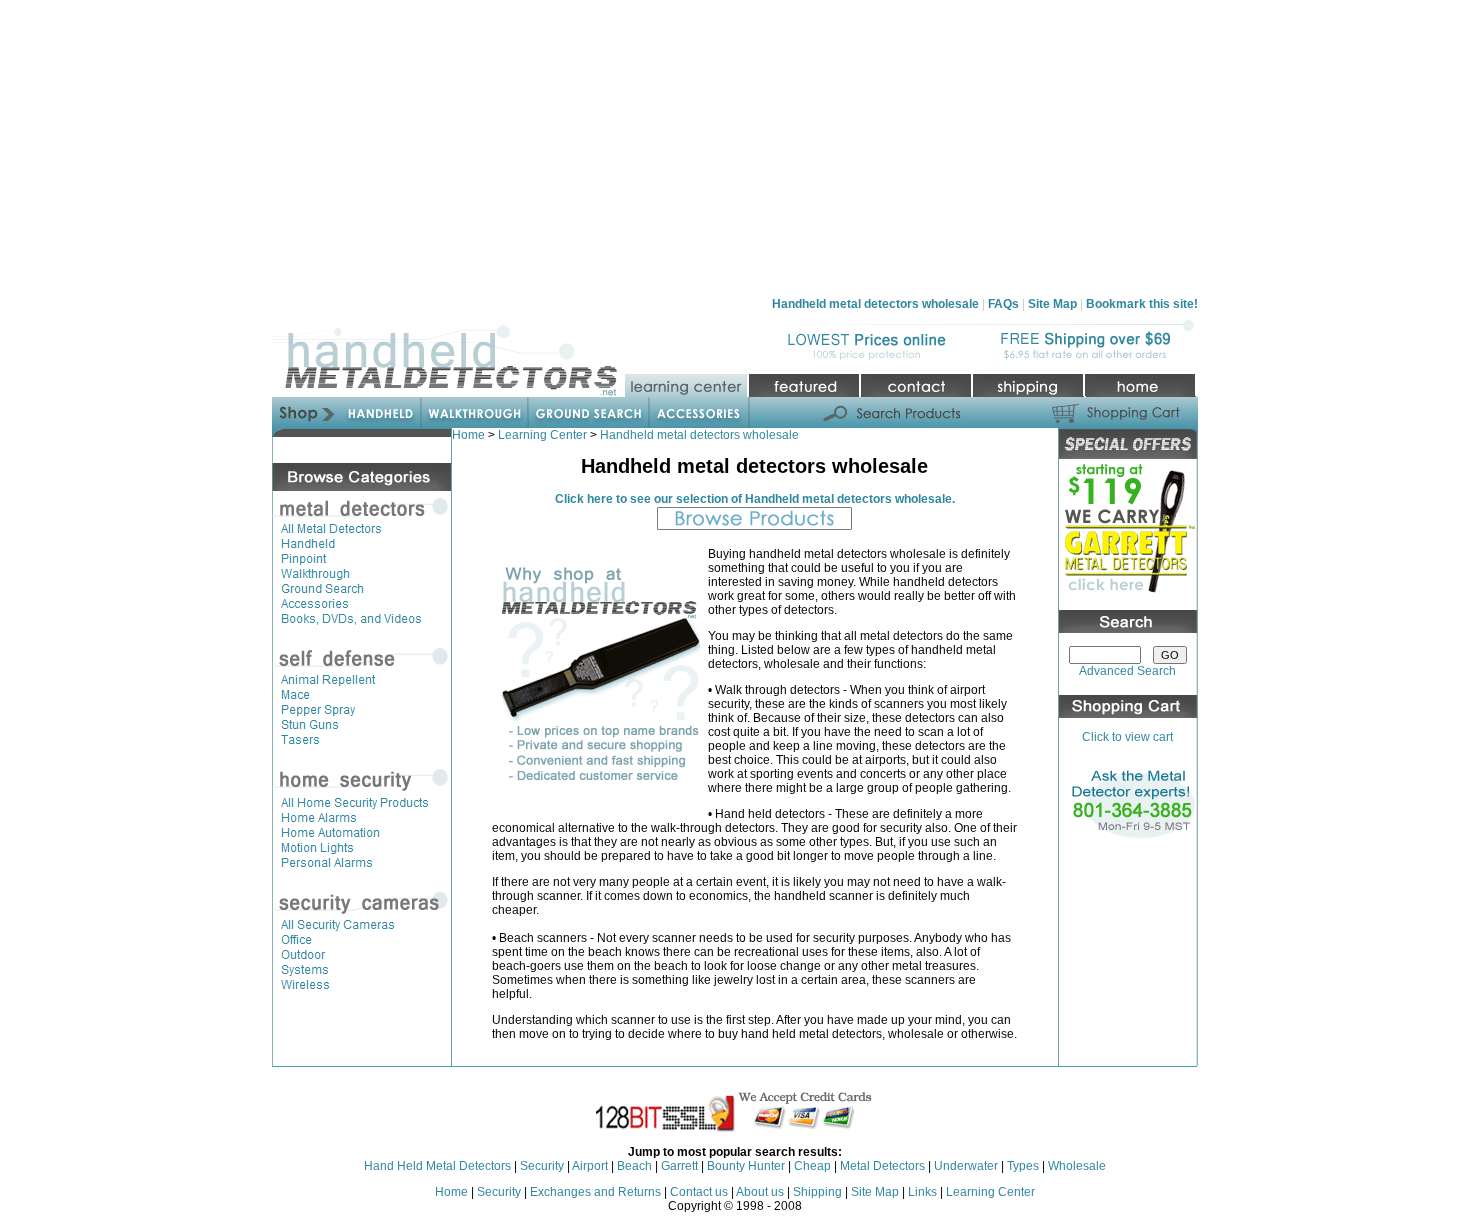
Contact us (699, 1192)
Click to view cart (1127, 737)
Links (922, 1192)
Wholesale (1077, 1166)
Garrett (679, 1166)
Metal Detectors (882, 1166)
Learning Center (542, 435)
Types (1023, 1166)
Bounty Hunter (746, 1166)
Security (542, 1166)
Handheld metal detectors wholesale (699, 435)
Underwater (967, 1166)
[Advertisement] (735, 148)
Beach (634, 1166)
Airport (590, 1166)
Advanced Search (1127, 671)
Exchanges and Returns (595, 1192)
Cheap (812, 1166)
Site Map (875, 1192)
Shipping (817, 1192)
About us (760, 1192)
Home (468, 435)
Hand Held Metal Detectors (437, 1166)
